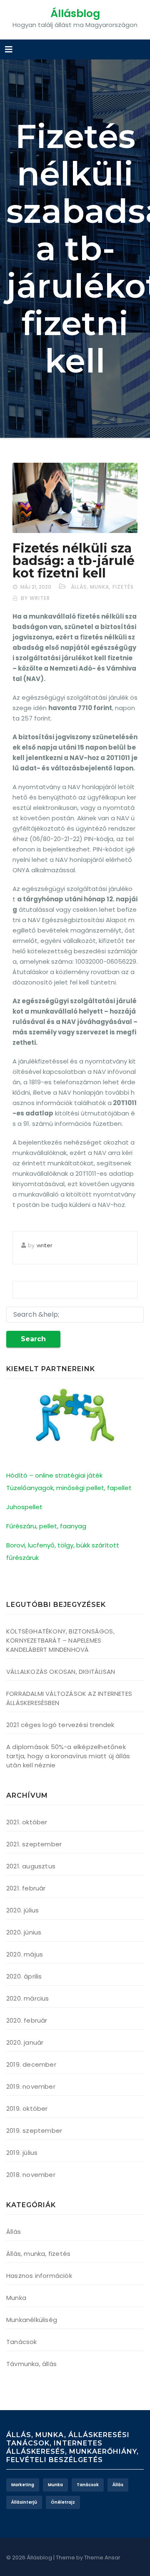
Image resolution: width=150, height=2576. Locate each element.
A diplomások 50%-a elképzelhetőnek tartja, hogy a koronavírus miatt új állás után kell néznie (68, 1756)
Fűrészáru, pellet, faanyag (46, 1526)
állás (118, 2485)
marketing (23, 2485)
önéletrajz (63, 2502)
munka (55, 2485)
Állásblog (75, 14)
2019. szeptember (34, 2131)
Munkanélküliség (32, 2320)
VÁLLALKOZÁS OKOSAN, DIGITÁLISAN (61, 1672)
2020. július (22, 1910)
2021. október (27, 1822)
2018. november (31, 2175)
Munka (16, 2298)
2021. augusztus (31, 1866)
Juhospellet (24, 1507)
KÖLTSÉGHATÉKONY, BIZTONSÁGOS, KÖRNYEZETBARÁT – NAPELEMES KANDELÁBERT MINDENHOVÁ (60, 1640)
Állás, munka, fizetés (102, 587)
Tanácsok (22, 2342)
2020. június (24, 1932)
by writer (35, 598)
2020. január (25, 2042)
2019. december (31, 2064)
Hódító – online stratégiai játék (54, 1475)
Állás (14, 2232)
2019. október (27, 2108)
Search (33, 1339)
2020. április (24, 1976)
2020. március (28, 1998)
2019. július (22, 2153)
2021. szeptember (34, 1844)
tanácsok (88, 2485)
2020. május (25, 1954)
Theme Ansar (102, 2557)
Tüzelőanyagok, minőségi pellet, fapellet (69, 1488)
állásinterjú (24, 2502)
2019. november (31, 2086)
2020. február (27, 2020)
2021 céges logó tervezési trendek (60, 1725)
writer (45, 1245)
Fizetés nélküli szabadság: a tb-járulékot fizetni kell (74, 561)
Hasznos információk (39, 2276)
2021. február (26, 1888)
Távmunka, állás (31, 2364)
